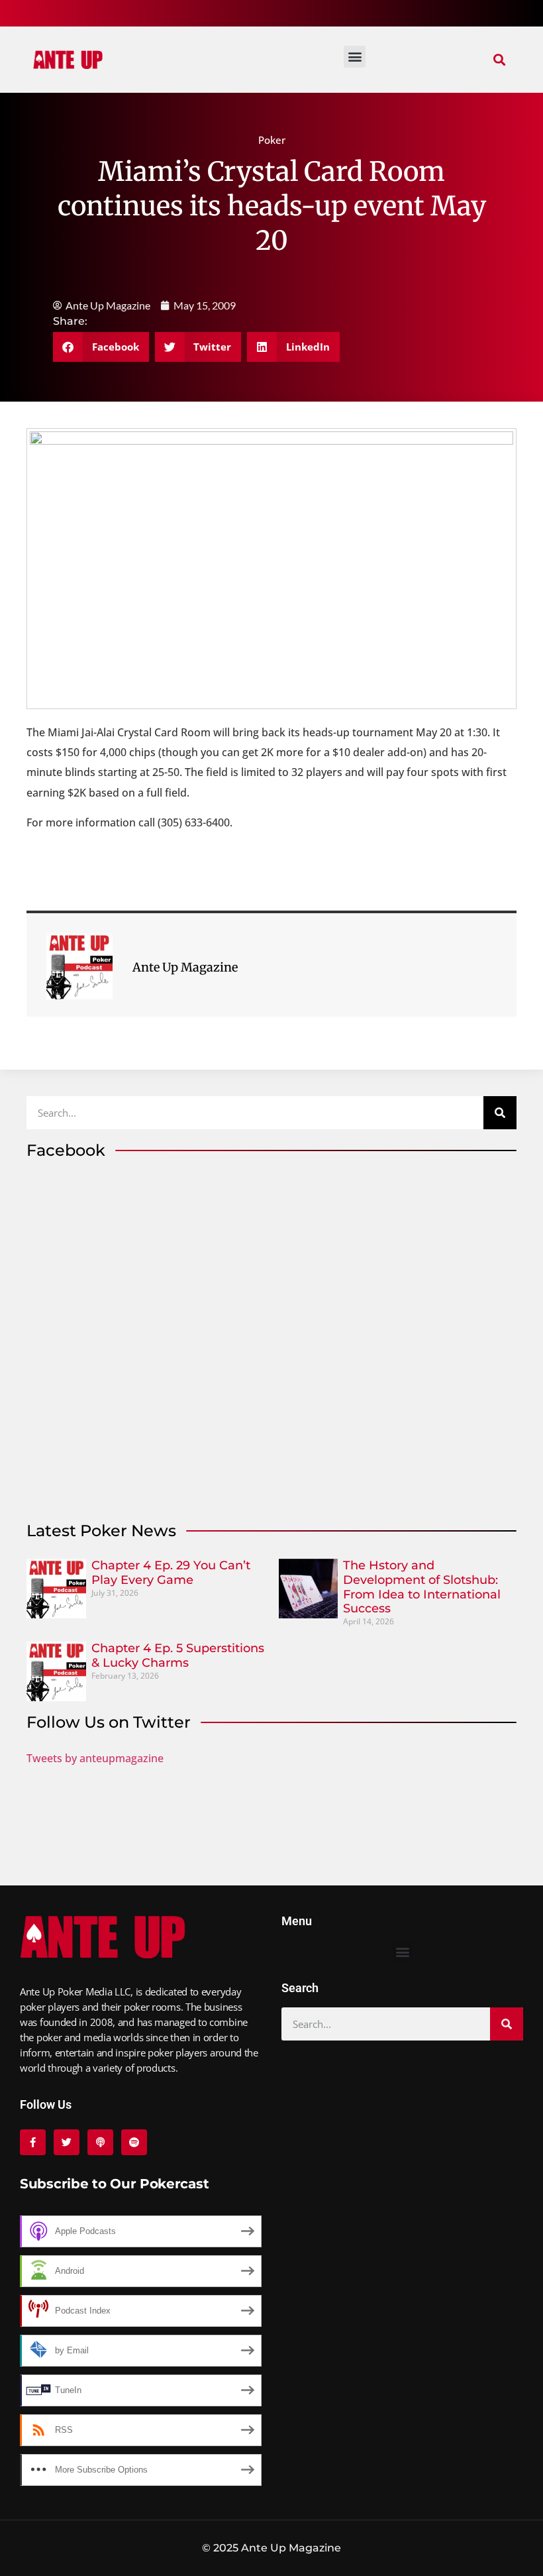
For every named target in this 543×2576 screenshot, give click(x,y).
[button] (499, 60)
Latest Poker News (101, 1531)
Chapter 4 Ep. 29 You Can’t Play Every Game (171, 1573)
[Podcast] (100, 2142)
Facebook (66, 1150)
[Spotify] (134, 2142)
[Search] (500, 1113)
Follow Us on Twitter (109, 1722)
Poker (272, 140)
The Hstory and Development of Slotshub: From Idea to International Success (422, 1587)
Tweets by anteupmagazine (95, 1758)
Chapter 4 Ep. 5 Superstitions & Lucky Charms (178, 1655)
